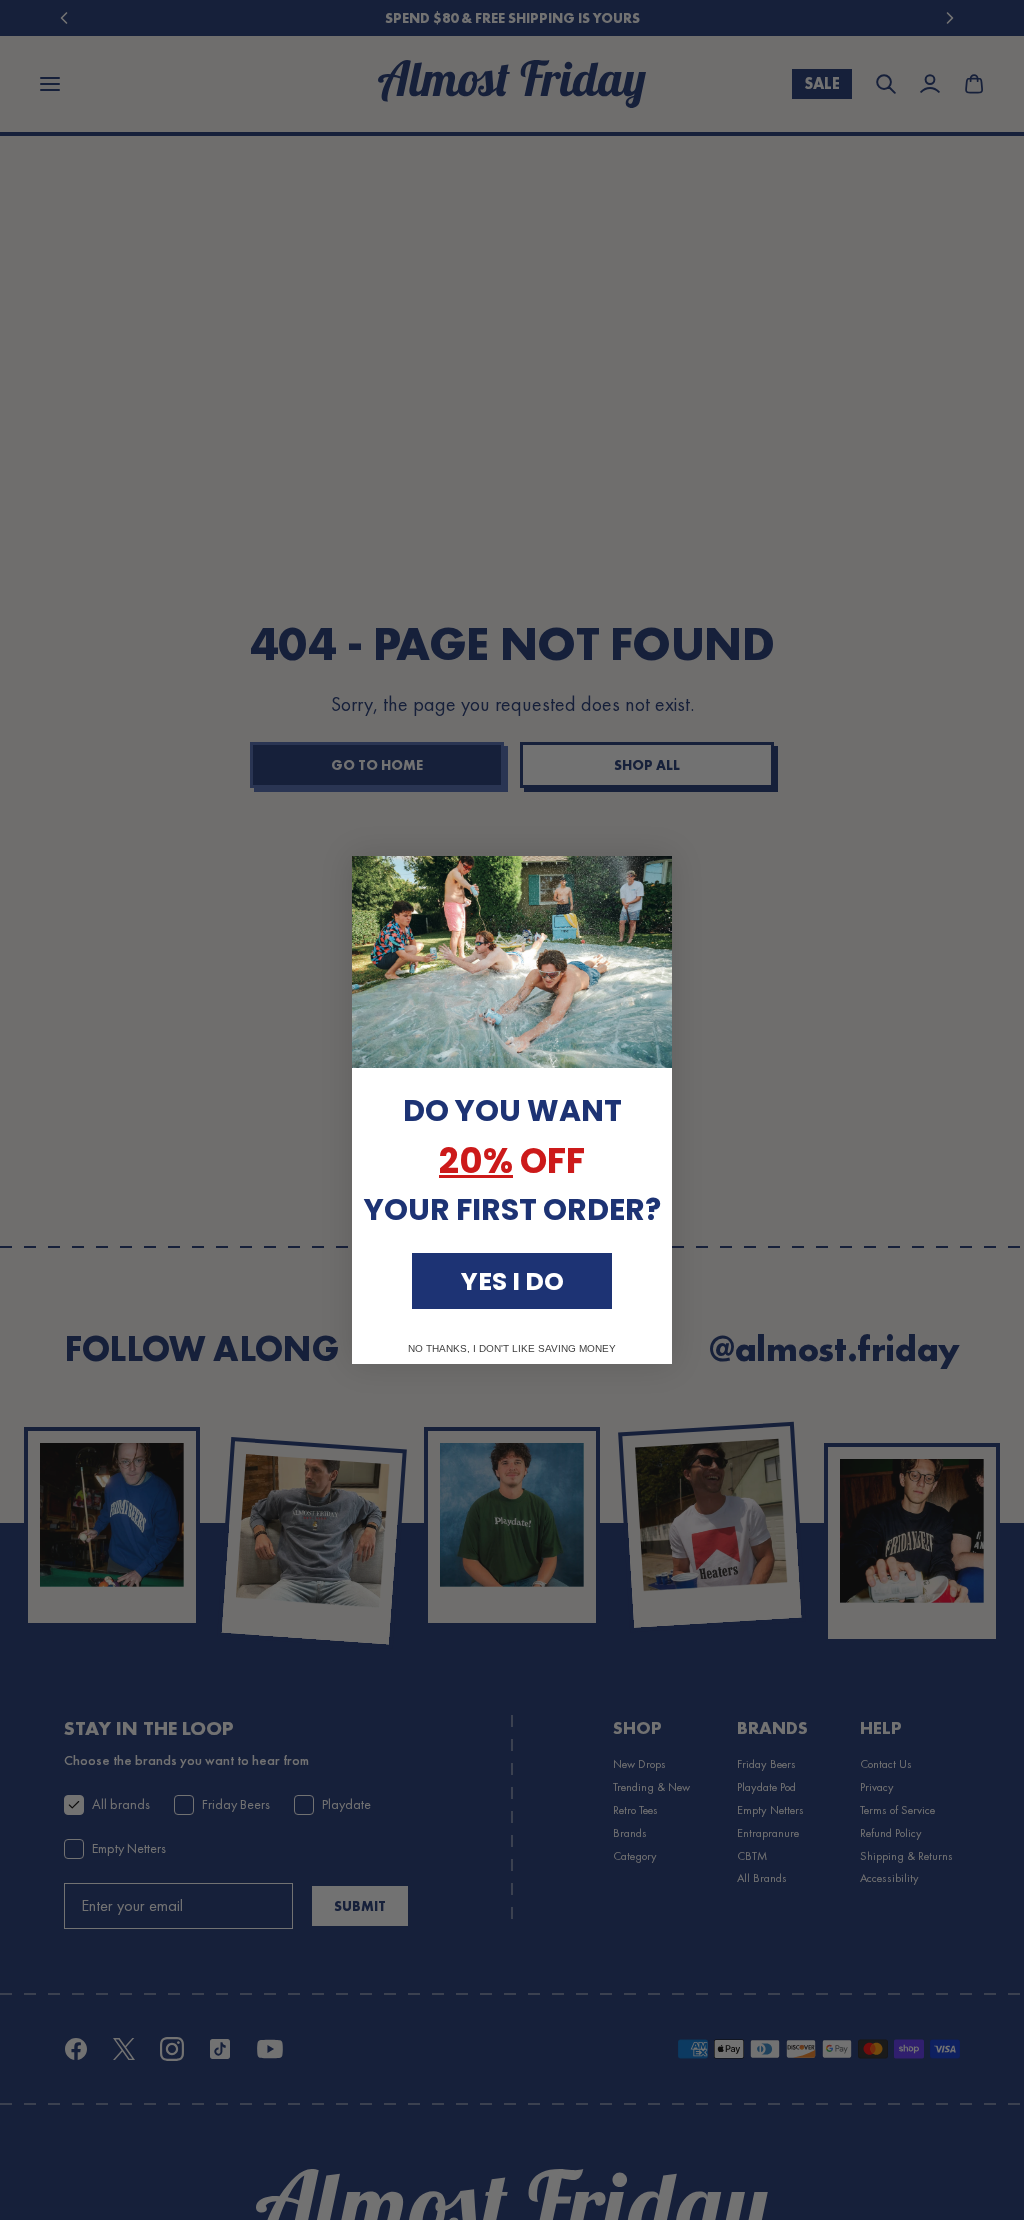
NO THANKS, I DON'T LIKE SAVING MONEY (512, 1349)
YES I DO (512, 1281)
